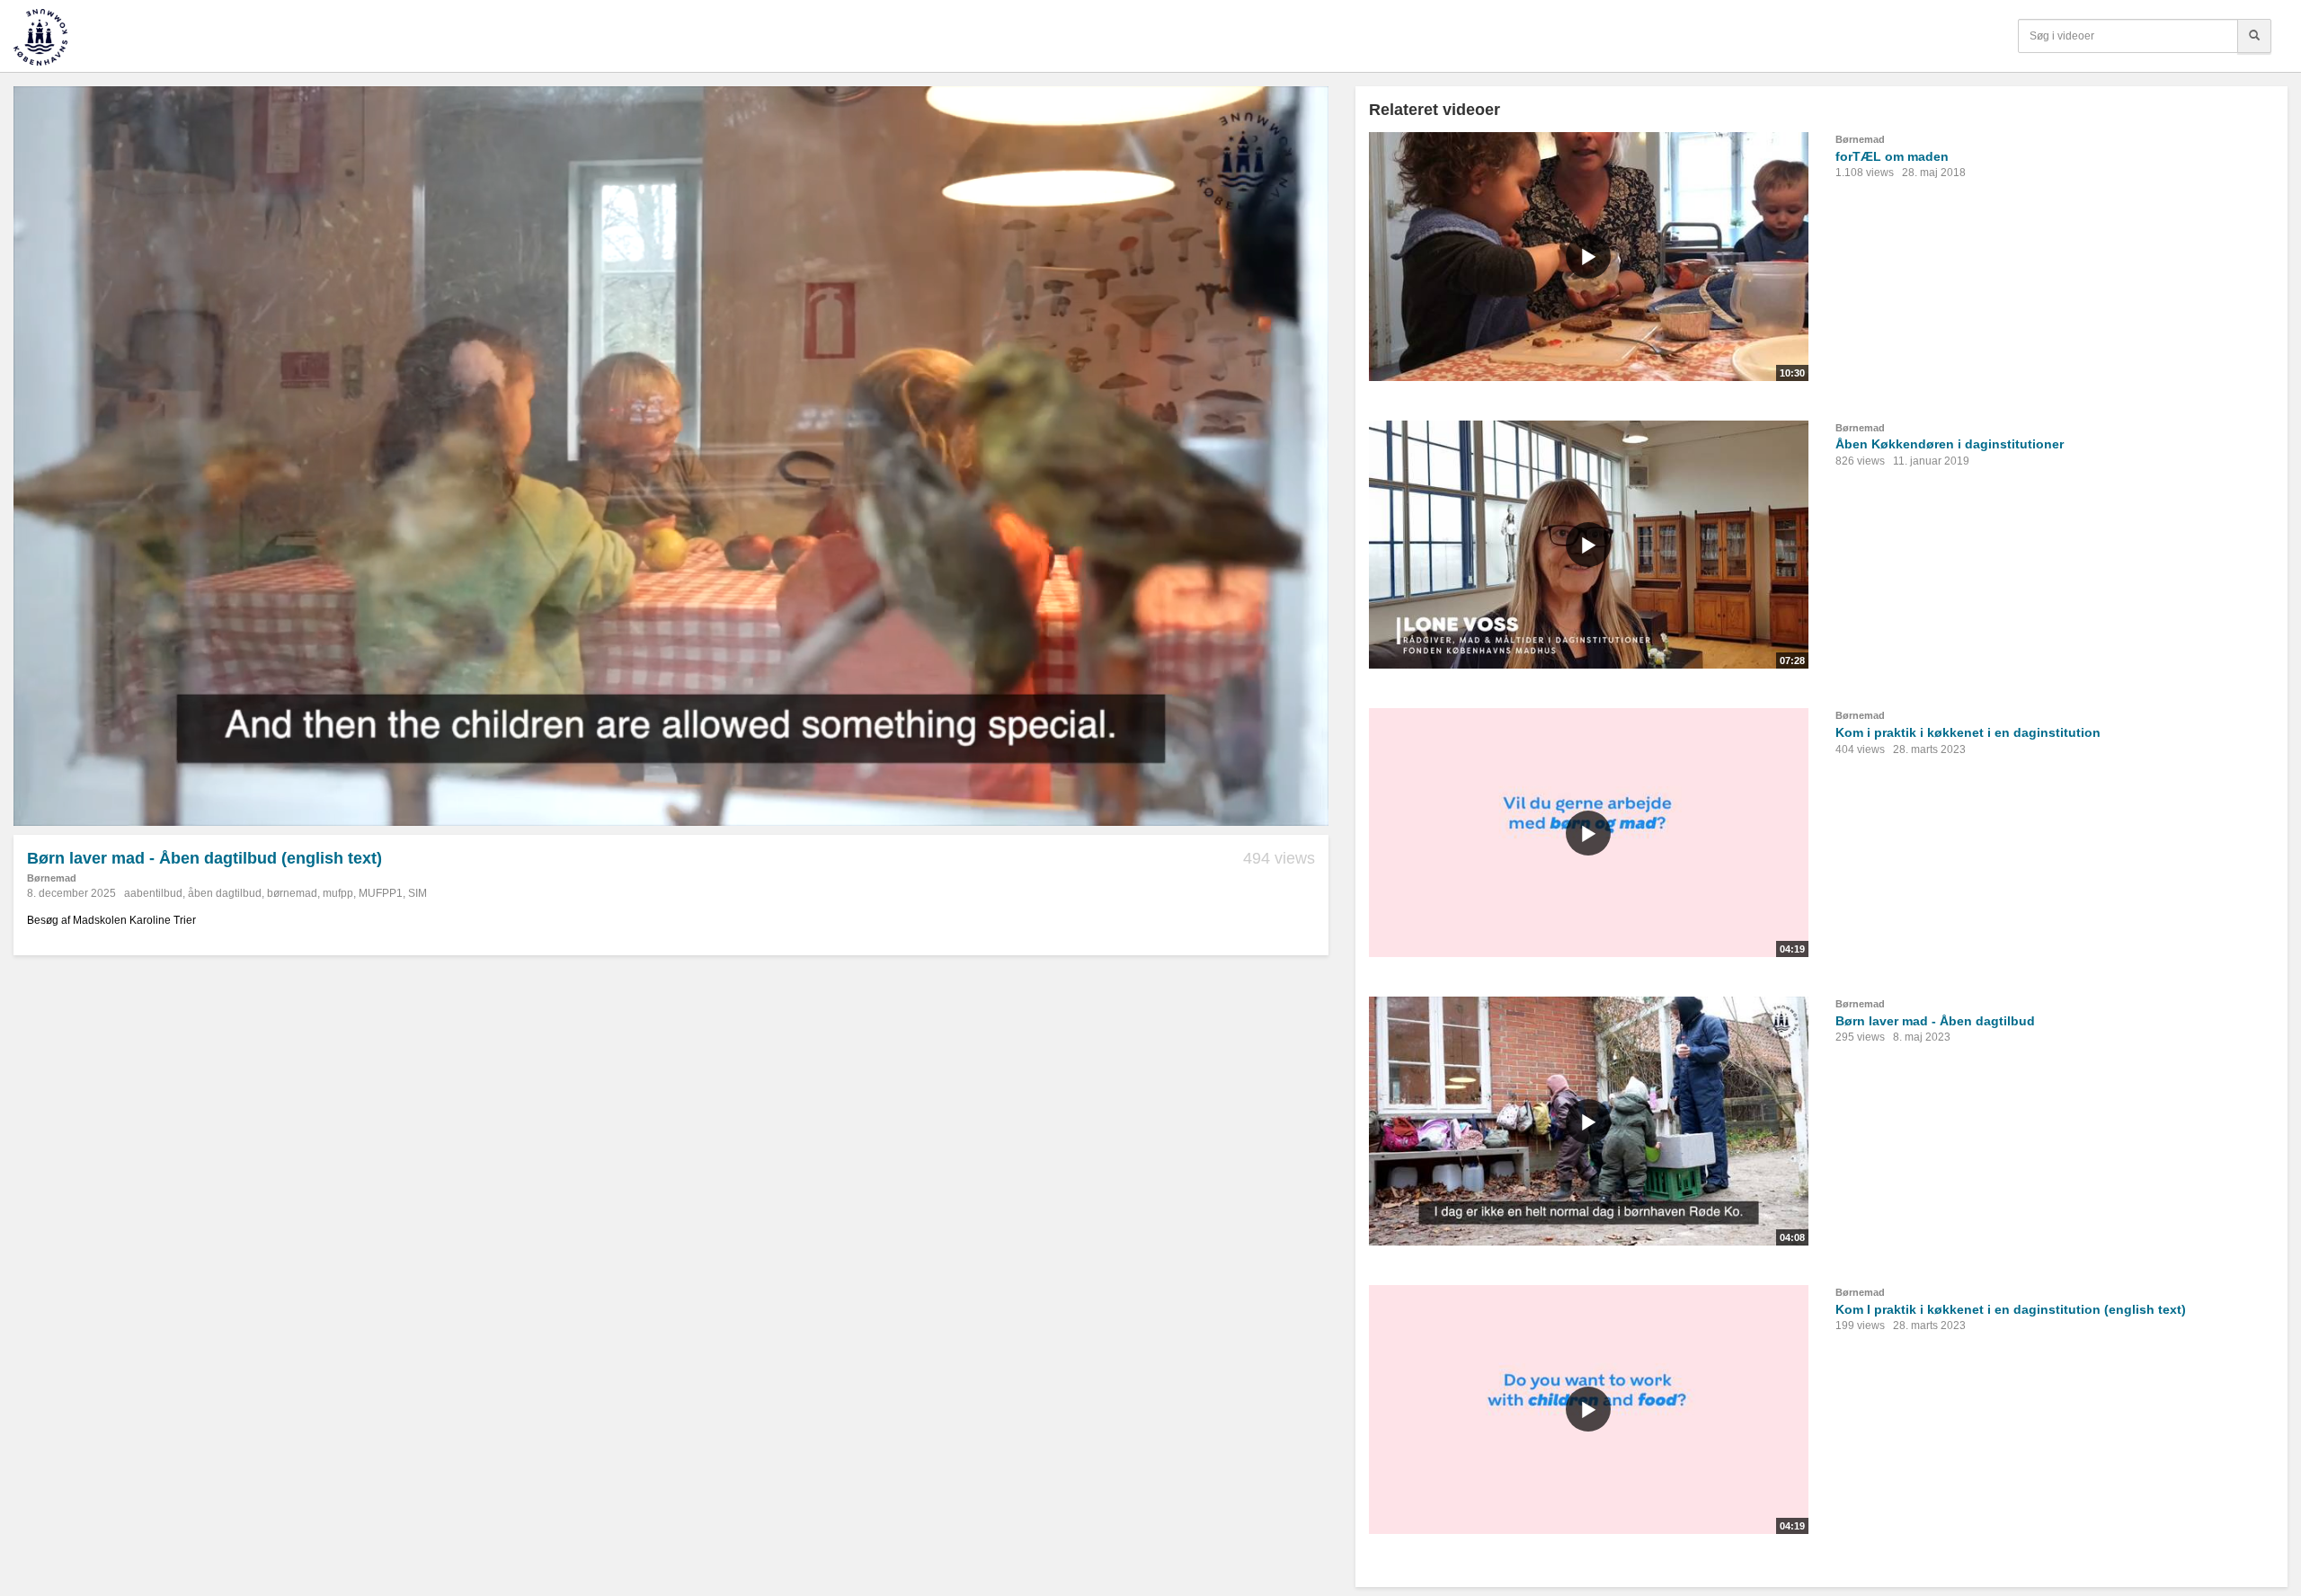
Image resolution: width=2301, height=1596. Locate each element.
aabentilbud (153, 893)
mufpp (338, 893)
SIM (418, 893)
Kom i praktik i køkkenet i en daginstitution (1968, 732)
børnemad (292, 893)
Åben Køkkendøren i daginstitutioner (1950, 444)
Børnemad (52, 878)
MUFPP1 (381, 893)
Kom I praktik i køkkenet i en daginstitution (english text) (2011, 1309)
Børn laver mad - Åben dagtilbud (1935, 1021)
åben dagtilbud (225, 893)
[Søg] (2254, 36)
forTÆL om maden (1892, 156)
